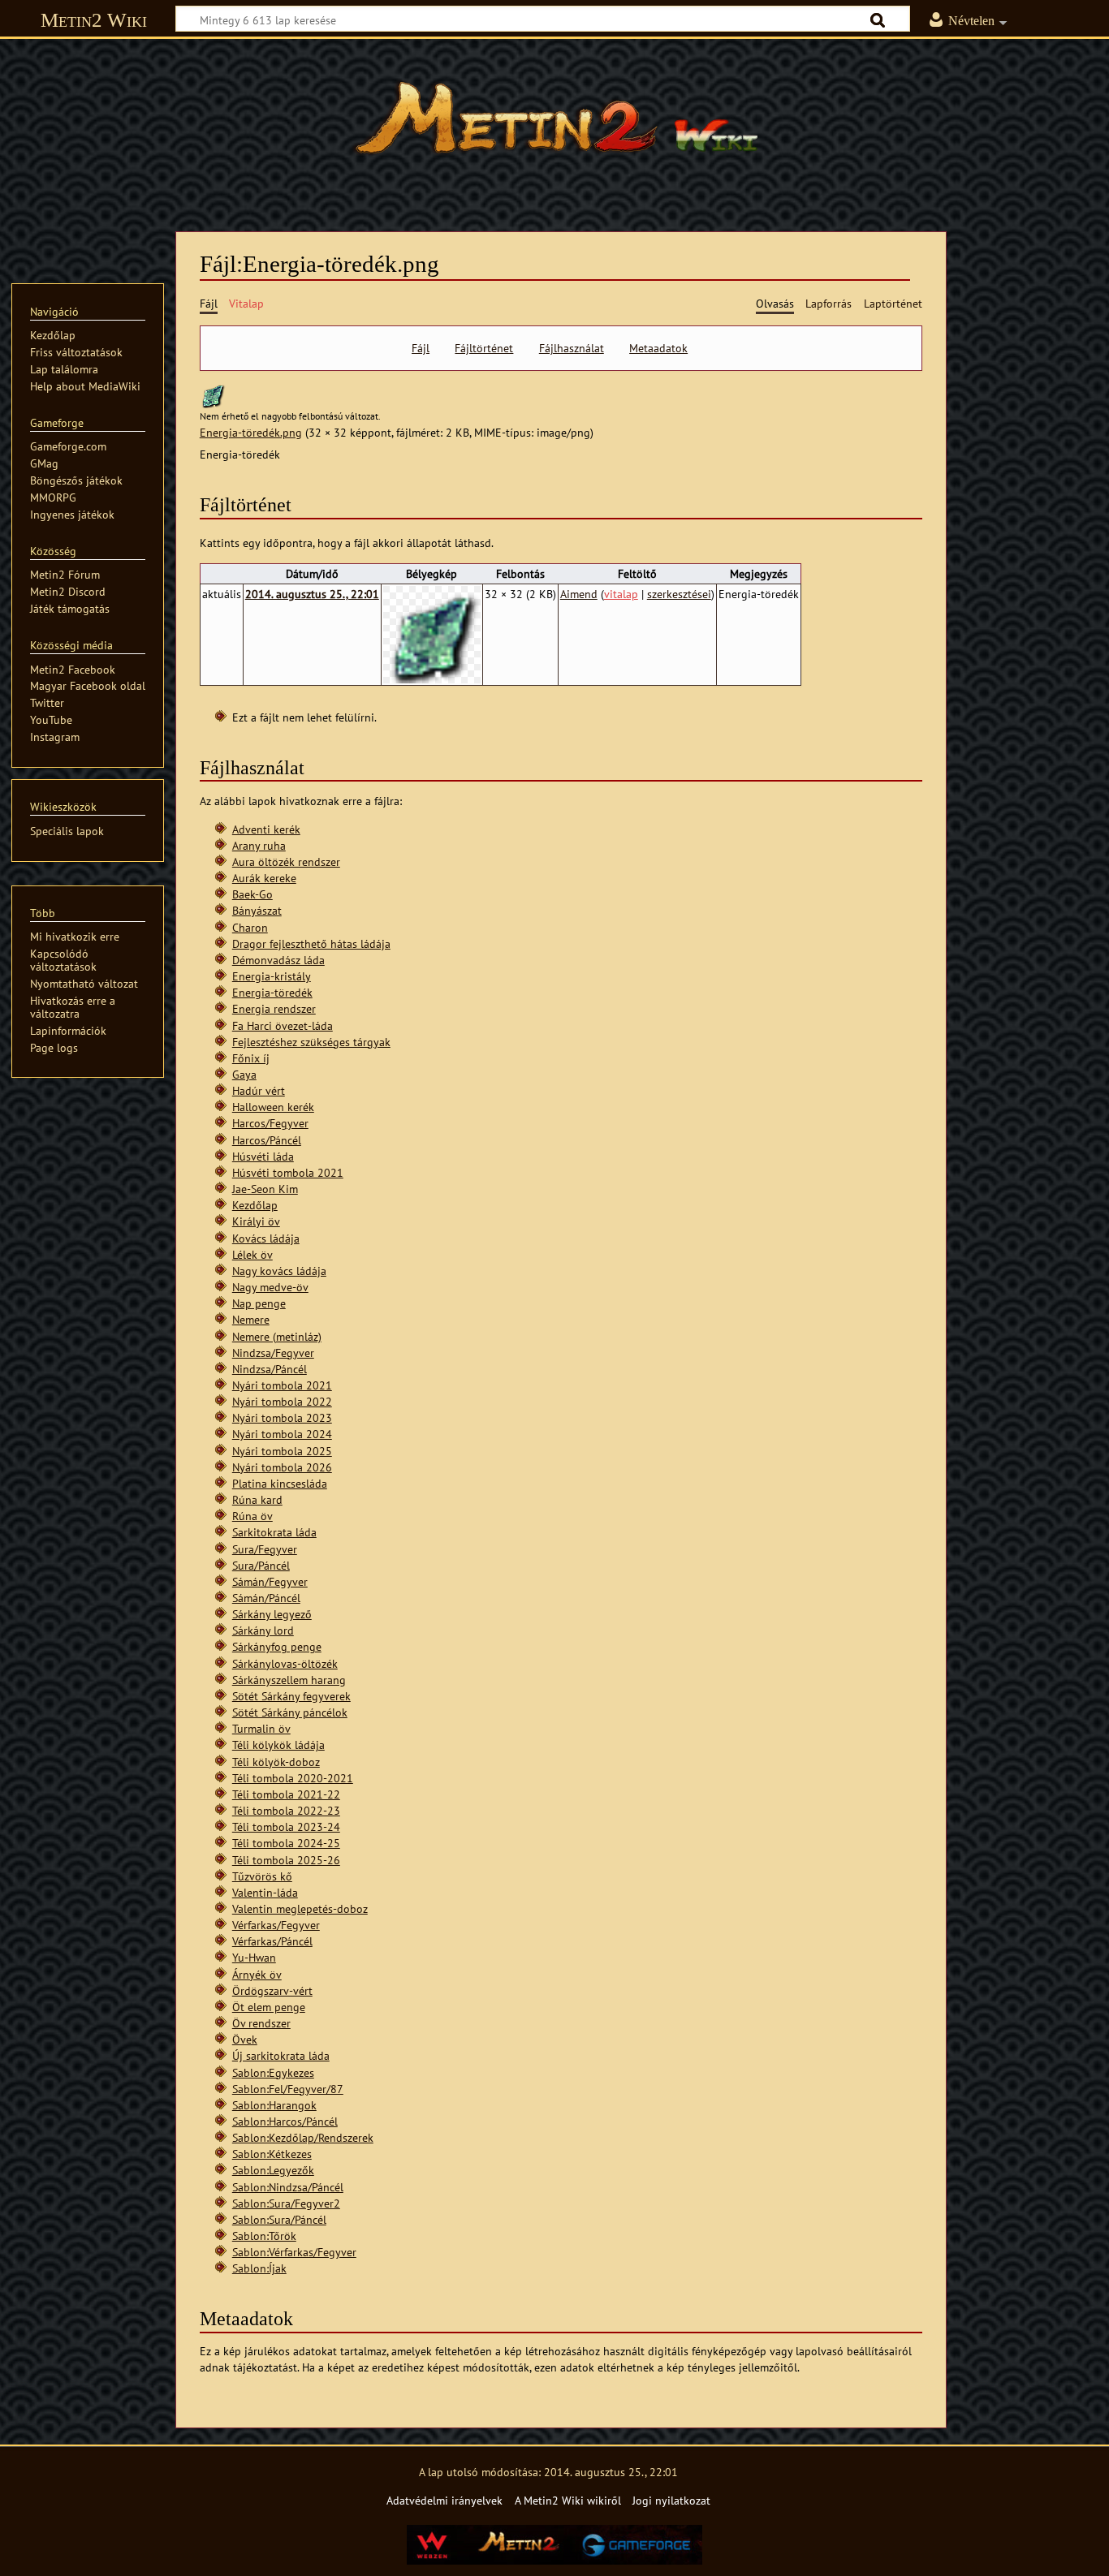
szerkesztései (679, 594)
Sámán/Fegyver (270, 1581)
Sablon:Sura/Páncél (279, 2219)
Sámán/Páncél (266, 1598)
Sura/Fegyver (265, 1549)
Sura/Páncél (261, 1565)
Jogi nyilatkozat (671, 2500)
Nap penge (259, 1303)
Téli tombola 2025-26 (286, 1860)
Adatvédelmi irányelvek (444, 2500)
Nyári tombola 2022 (282, 1401)
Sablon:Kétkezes (272, 2154)
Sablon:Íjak (259, 2268)
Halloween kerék (273, 1107)
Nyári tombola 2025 (282, 1451)
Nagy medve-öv (270, 1287)
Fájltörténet (484, 348)
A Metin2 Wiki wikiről (568, 2500)
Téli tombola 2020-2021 (293, 1778)
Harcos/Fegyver (270, 1123)
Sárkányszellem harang (289, 1680)
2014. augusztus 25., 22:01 (312, 594)
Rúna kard (257, 1499)
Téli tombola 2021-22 (286, 1794)
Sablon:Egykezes (273, 2072)
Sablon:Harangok (274, 2105)
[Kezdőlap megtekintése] (554, 126)
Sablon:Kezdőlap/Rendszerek (303, 2137)
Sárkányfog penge (277, 1646)
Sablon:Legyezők (273, 2170)
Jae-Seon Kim (265, 1189)
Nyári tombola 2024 (282, 1434)
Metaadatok (658, 348)
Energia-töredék (272, 992)
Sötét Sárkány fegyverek (291, 1696)
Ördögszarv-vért (272, 1990)
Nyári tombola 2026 (282, 1467)
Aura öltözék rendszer (286, 862)
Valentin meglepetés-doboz (300, 1908)
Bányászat (257, 910)
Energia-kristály (272, 976)
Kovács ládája (266, 1238)
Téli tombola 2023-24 (286, 1826)
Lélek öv (252, 1254)
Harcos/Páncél (267, 1140)
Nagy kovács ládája (279, 1271)
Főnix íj (251, 1058)
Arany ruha (259, 845)
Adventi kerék (266, 829)
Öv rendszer (261, 2023)
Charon (250, 927)
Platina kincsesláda (280, 1483)
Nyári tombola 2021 (282, 1385)
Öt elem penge (269, 2007)
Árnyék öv (257, 1974)
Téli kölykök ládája (278, 1745)
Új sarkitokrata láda (281, 2055)
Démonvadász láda (278, 960)
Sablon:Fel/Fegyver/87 (288, 2089)
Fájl (421, 348)
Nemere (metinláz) (277, 1336)
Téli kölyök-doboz (276, 1762)
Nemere (251, 1319)
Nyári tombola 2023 (282, 1417)
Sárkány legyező (272, 1614)
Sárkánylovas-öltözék (285, 1663)
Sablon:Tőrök (264, 2236)
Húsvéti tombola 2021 (288, 1172)
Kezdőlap (255, 1205)
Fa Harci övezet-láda (283, 1025)
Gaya (244, 1074)
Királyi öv (256, 1221)
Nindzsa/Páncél (270, 1369)
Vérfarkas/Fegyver (276, 1925)
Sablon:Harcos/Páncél (285, 2121)
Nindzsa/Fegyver (273, 1353)
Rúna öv (252, 1516)
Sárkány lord (263, 1630)
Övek (245, 2039)
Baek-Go (252, 894)
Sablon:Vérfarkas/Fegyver (294, 2252)
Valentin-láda (265, 1892)
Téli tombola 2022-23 (286, 1810)
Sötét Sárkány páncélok (290, 1712)
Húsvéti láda (263, 1156)
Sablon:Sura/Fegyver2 (286, 2203)
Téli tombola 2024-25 (286, 1843)
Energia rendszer (274, 1008)
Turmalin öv (261, 1728)
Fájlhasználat (572, 348)
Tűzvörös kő (262, 1876)
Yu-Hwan (254, 1957)
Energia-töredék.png (251, 432)
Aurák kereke (264, 878)
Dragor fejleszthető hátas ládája (311, 943)
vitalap (621, 594)
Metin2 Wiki (94, 20)
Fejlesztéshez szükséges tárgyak (311, 1042)
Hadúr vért (259, 1090)
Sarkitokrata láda (274, 1532)
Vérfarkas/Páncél (272, 1941)
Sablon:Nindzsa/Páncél (288, 2187)
